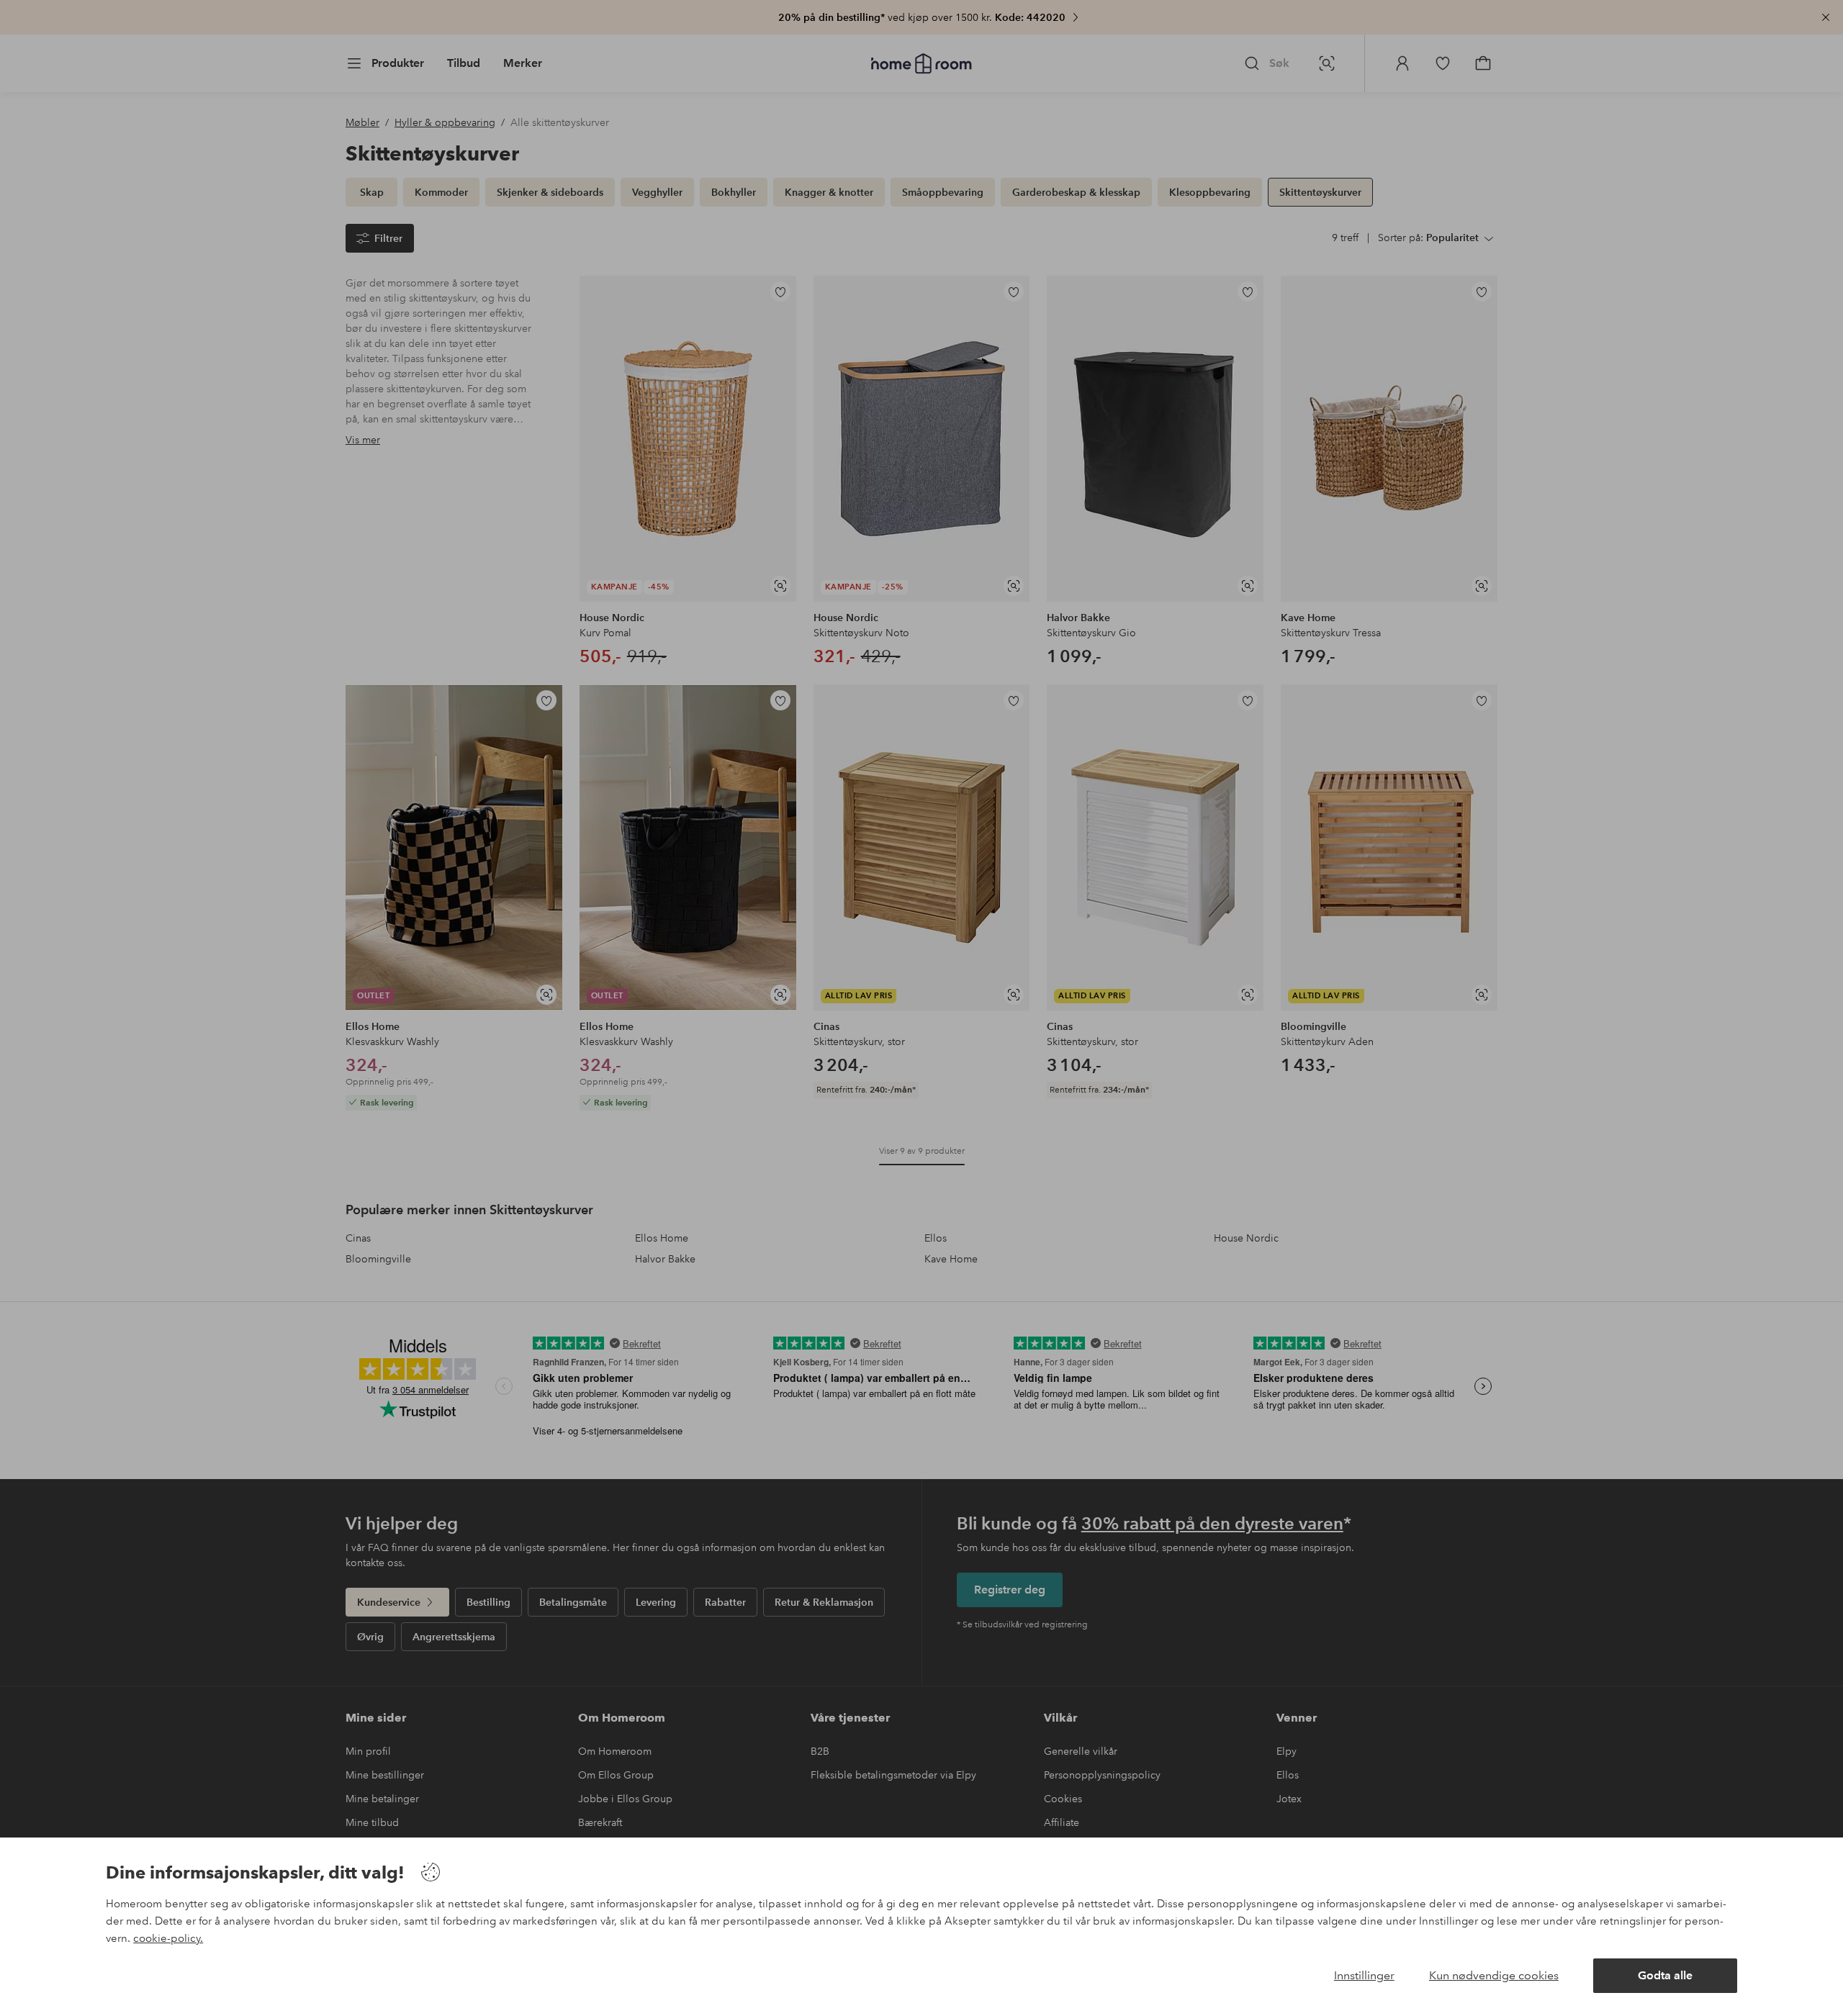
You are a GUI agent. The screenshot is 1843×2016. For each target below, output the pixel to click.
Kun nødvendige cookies (1494, 1975)
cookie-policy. (168, 1938)
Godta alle (1665, 1975)
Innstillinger (1364, 1975)
